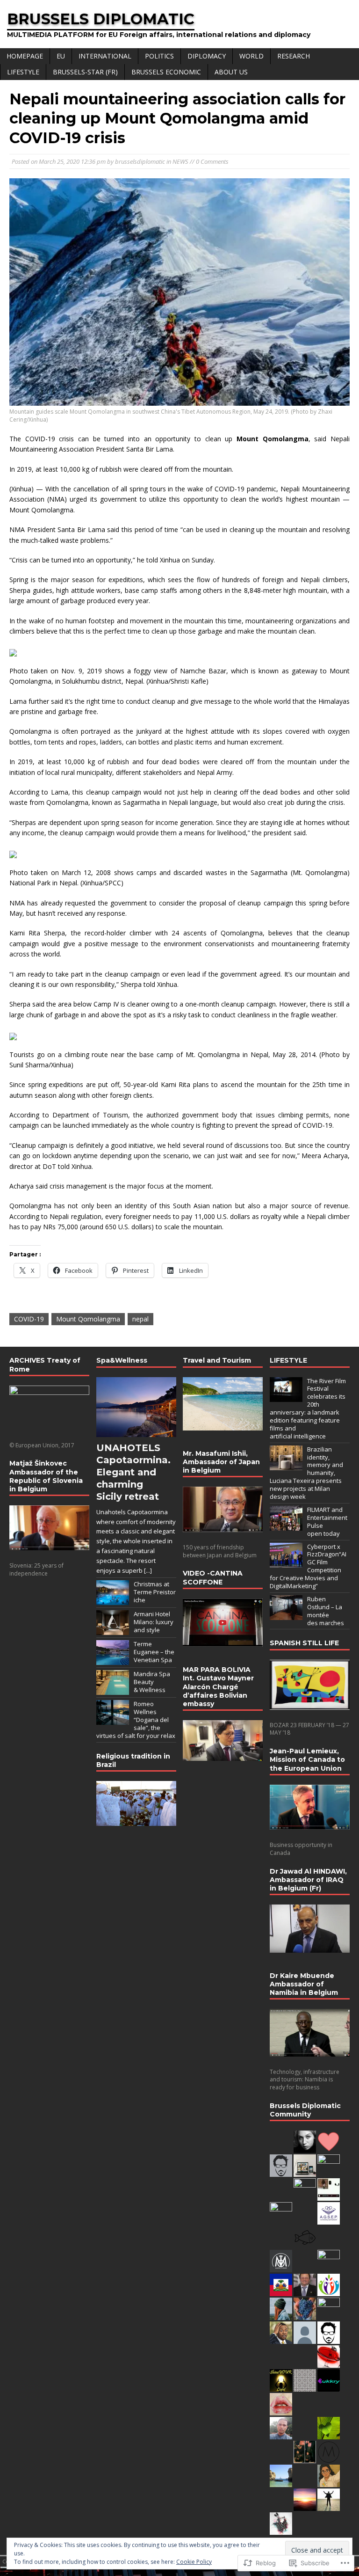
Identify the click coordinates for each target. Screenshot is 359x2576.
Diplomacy (207, 56)
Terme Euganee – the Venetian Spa (154, 1652)
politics (159, 56)
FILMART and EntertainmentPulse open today (327, 1522)
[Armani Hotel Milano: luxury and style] (113, 1630)
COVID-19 (29, 1319)
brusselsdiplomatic (140, 161)
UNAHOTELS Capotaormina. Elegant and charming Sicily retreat (133, 1472)
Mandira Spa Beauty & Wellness (152, 1682)
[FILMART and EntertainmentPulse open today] (286, 1525)
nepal (140, 1319)
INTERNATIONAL (105, 56)
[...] (148, 1570)
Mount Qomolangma (88, 1319)
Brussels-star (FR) (85, 72)
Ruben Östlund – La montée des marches (326, 1611)
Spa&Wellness (122, 1360)
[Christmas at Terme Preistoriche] (113, 1600)
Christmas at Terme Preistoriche (155, 1592)
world (251, 56)
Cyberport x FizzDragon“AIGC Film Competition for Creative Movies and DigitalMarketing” (308, 1566)
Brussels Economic (166, 72)
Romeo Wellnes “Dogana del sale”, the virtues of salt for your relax (136, 1720)
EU (61, 56)
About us (231, 72)
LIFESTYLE (23, 72)
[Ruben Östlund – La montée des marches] (286, 1615)
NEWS (180, 161)
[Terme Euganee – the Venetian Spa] (113, 1660)
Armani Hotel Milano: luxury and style (154, 1622)
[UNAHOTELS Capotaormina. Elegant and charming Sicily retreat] (136, 1432)
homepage (25, 56)
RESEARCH (294, 56)
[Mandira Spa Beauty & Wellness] (113, 1690)
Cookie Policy (194, 2562)
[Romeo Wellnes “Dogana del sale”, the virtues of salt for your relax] (113, 1720)
